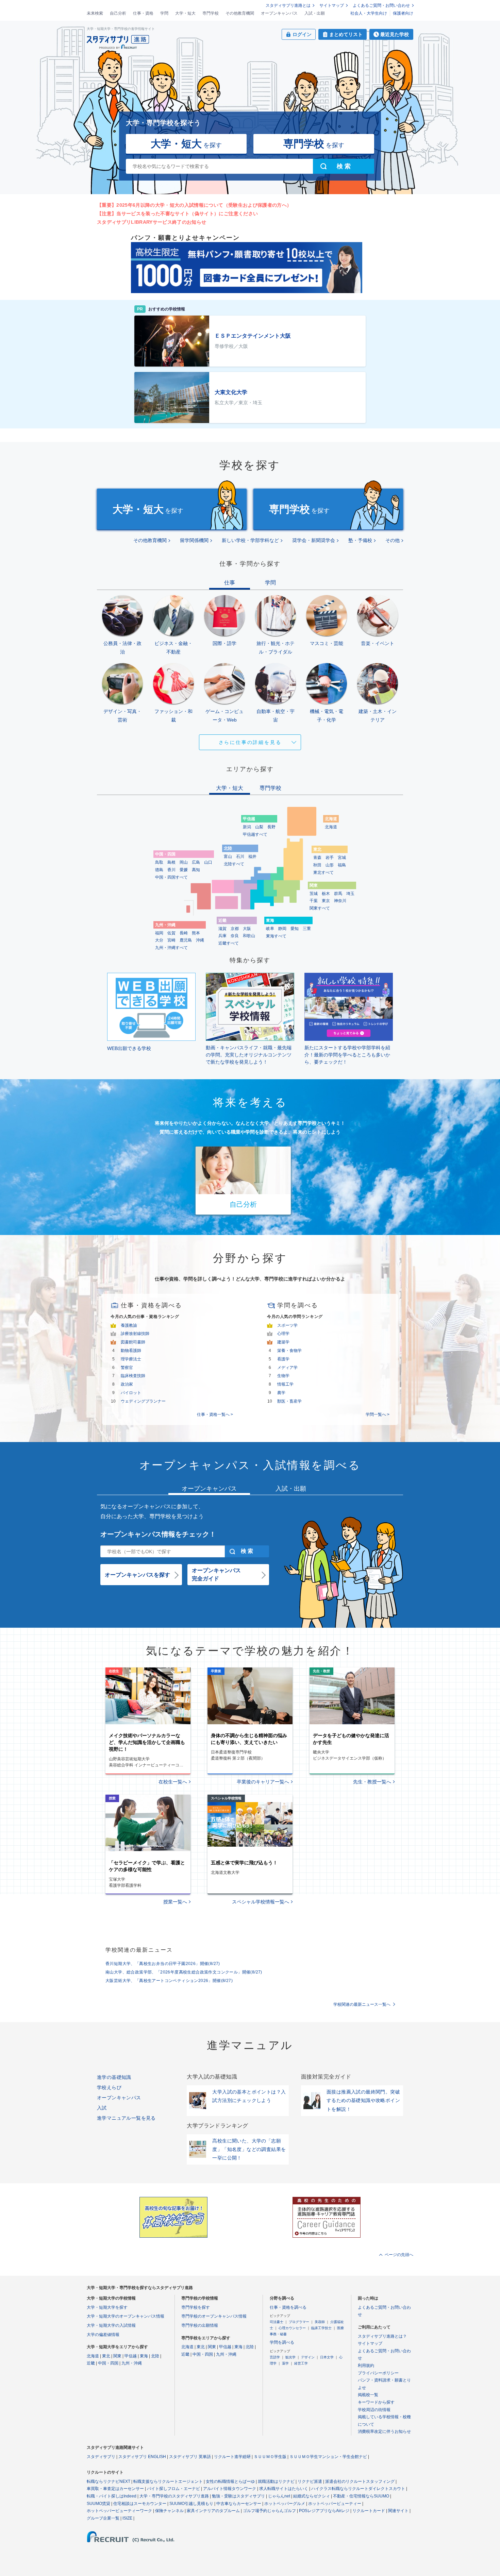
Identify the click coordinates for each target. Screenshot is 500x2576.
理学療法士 (131, 1359)
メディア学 (287, 1368)
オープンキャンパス (279, 13)
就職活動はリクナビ (276, 2481)
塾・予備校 (360, 540)
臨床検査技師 (133, 1376)
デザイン (308, 2357)
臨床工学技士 (321, 2328)
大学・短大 (185, 13)
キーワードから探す (376, 2402)
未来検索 (95, 13)
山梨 (259, 827)
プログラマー (299, 2322)
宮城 (342, 858)
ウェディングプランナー (143, 1401)
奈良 (235, 936)
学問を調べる (282, 2342)
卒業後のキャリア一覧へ (263, 1782)
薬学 (285, 2363)
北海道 (331, 827)
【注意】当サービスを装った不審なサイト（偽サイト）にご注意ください (177, 214)
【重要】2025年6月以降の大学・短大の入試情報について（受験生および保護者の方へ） (194, 205)
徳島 (159, 870)
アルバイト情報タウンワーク (230, 2489)
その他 (393, 540)
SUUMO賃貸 (98, 2504)
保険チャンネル (169, 2511)
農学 (281, 1393)
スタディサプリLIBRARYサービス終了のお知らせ (152, 222)
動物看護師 (131, 1351)
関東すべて (320, 908)
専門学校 (211, 13)
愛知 (295, 929)
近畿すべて (229, 943)
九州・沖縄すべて (171, 948)
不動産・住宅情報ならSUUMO (361, 2496)
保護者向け (403, 13)
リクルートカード (369, 2511)
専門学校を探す (196, 2307)
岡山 (184, 862)
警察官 (127, 1368)
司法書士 (277, 2322)
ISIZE (127, 2518)
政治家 (127, 1384)
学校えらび (109, 2087)
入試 (102, 2108)
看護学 (283, 1359)
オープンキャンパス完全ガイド (216, 1574)
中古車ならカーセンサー (239, 2504)
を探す (186, 144)
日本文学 (327, 2357)
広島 (196, 862)
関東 (117, 2356)
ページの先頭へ (399, 2255)
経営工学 (301, 2363)
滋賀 (222, 929)
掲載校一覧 (368, 2395)
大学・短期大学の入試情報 (111, 2325)
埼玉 (350, 894)
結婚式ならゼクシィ (312, 2496)
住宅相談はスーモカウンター (140, 2504)
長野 (271, 827)
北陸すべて (234, 864)
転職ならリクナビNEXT (109, 2481)
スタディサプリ (101, 2457)
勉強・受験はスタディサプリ (238, 2496)
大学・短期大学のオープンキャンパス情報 (126, 2316)
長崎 (184, 933)
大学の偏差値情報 (103, 2335)
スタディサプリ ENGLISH (142, 2457)
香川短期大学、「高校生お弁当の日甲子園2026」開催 (163, 1964)
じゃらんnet (279, 2496)
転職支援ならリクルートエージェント (168, 2481)
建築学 (283, 1342)
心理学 (283, 1334)
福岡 (159, 933)
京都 (235, 929)
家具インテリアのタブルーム (213, 2511)
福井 (252, 857)
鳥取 (159, 862)
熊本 (196, 933)
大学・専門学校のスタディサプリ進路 (174, 2496)
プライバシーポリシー (378, 2373)
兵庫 (222, 936)
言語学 (275, 2357)
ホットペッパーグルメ (285, 2504)
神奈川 (340, 901)
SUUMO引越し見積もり (191, 2504)
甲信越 (131, 2356)
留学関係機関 (194, 540)
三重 (307, 929)
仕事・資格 (143, 13)
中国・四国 (108, 2363)
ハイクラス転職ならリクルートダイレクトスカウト (358, 2489)
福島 (342, 865)
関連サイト (398, 2511)
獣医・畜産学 (289, 1401)
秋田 (317, 865)
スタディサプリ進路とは (288, 5)
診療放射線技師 (135, 1334)
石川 (240, 857)
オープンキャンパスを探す (137, 1575)
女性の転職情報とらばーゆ (230, 2481)
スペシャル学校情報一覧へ (261, 1902)
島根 (171, 862)
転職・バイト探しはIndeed (112, 2496)
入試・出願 (315, 13)
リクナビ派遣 (310, 2481)
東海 (144, 2356)
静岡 (282, 929)
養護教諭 (129, 1325)
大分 (159, 940)
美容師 (320, 2322)
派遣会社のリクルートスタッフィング (360, 2481)
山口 (208, 862)
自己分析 (118, 13)
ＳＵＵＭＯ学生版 (270, 2457)
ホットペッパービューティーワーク (119, 2511)
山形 (330, 865)
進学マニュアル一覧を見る (126, 2118)
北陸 (155, 2356)
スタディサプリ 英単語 (190, 2457)
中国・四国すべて (171, 877)
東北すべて (323, 872)
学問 (164, 13)
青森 (317, 858)
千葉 (314, 901)
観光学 (290, 2357)
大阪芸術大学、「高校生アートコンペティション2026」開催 (169, 1981)
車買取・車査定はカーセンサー (115, 2489)
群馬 (338, 894)
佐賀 (171, 933)
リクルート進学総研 (232, 2457)
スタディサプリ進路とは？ (382, 2336)
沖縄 (200, 940)
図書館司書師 (133, 1342)
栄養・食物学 (289, 1351)
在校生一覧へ (173, 1782)
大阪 (247, 929)
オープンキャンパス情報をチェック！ (158, 1534)
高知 (196, 870)
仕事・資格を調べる (288, 2307)
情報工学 (285, 1384)
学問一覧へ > (378, 1414)
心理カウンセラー (292, 2328)
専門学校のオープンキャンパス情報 (214, 2316)
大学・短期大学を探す (107, 2307)
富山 (228, 857)
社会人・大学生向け (369, 13)
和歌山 (249, 936)
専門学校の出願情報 (200, 2325)
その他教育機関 (240, 13)
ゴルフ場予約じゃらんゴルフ (269, 2511)
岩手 (330, 858)
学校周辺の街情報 (374, 2410)
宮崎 (171, 940)
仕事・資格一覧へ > (215, 1414)
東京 (326, 901)
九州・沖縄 (132, 2363)
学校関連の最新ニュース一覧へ (362, 2004)
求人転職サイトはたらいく (284, 2489)
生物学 (283, 1376)
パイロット (131, 1393)
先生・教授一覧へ (372, 1782)
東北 (106, 2356)
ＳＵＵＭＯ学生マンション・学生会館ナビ (328, 2457)
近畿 (91, 2363)
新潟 (247, 827)
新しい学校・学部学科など (250, 540)
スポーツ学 (287, 1325)
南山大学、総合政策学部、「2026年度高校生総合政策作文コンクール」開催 (184, 1972)
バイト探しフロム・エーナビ (173, 2489)
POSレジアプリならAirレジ (324, 2511)
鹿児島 (186, 940)
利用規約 (366, 2366)
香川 (171, 870)
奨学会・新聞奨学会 (314, 540)
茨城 (314, 894)
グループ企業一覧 (103, 2518)
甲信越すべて (255, 834)
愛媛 (184, 870)
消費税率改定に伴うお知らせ (384, 2431)
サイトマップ (332, 5)
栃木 (326, 894)
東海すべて (276, 936)
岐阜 (270, 929)
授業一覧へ (175, 1902)
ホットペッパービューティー (335, 2504)
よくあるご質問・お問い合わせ (381, 5)
